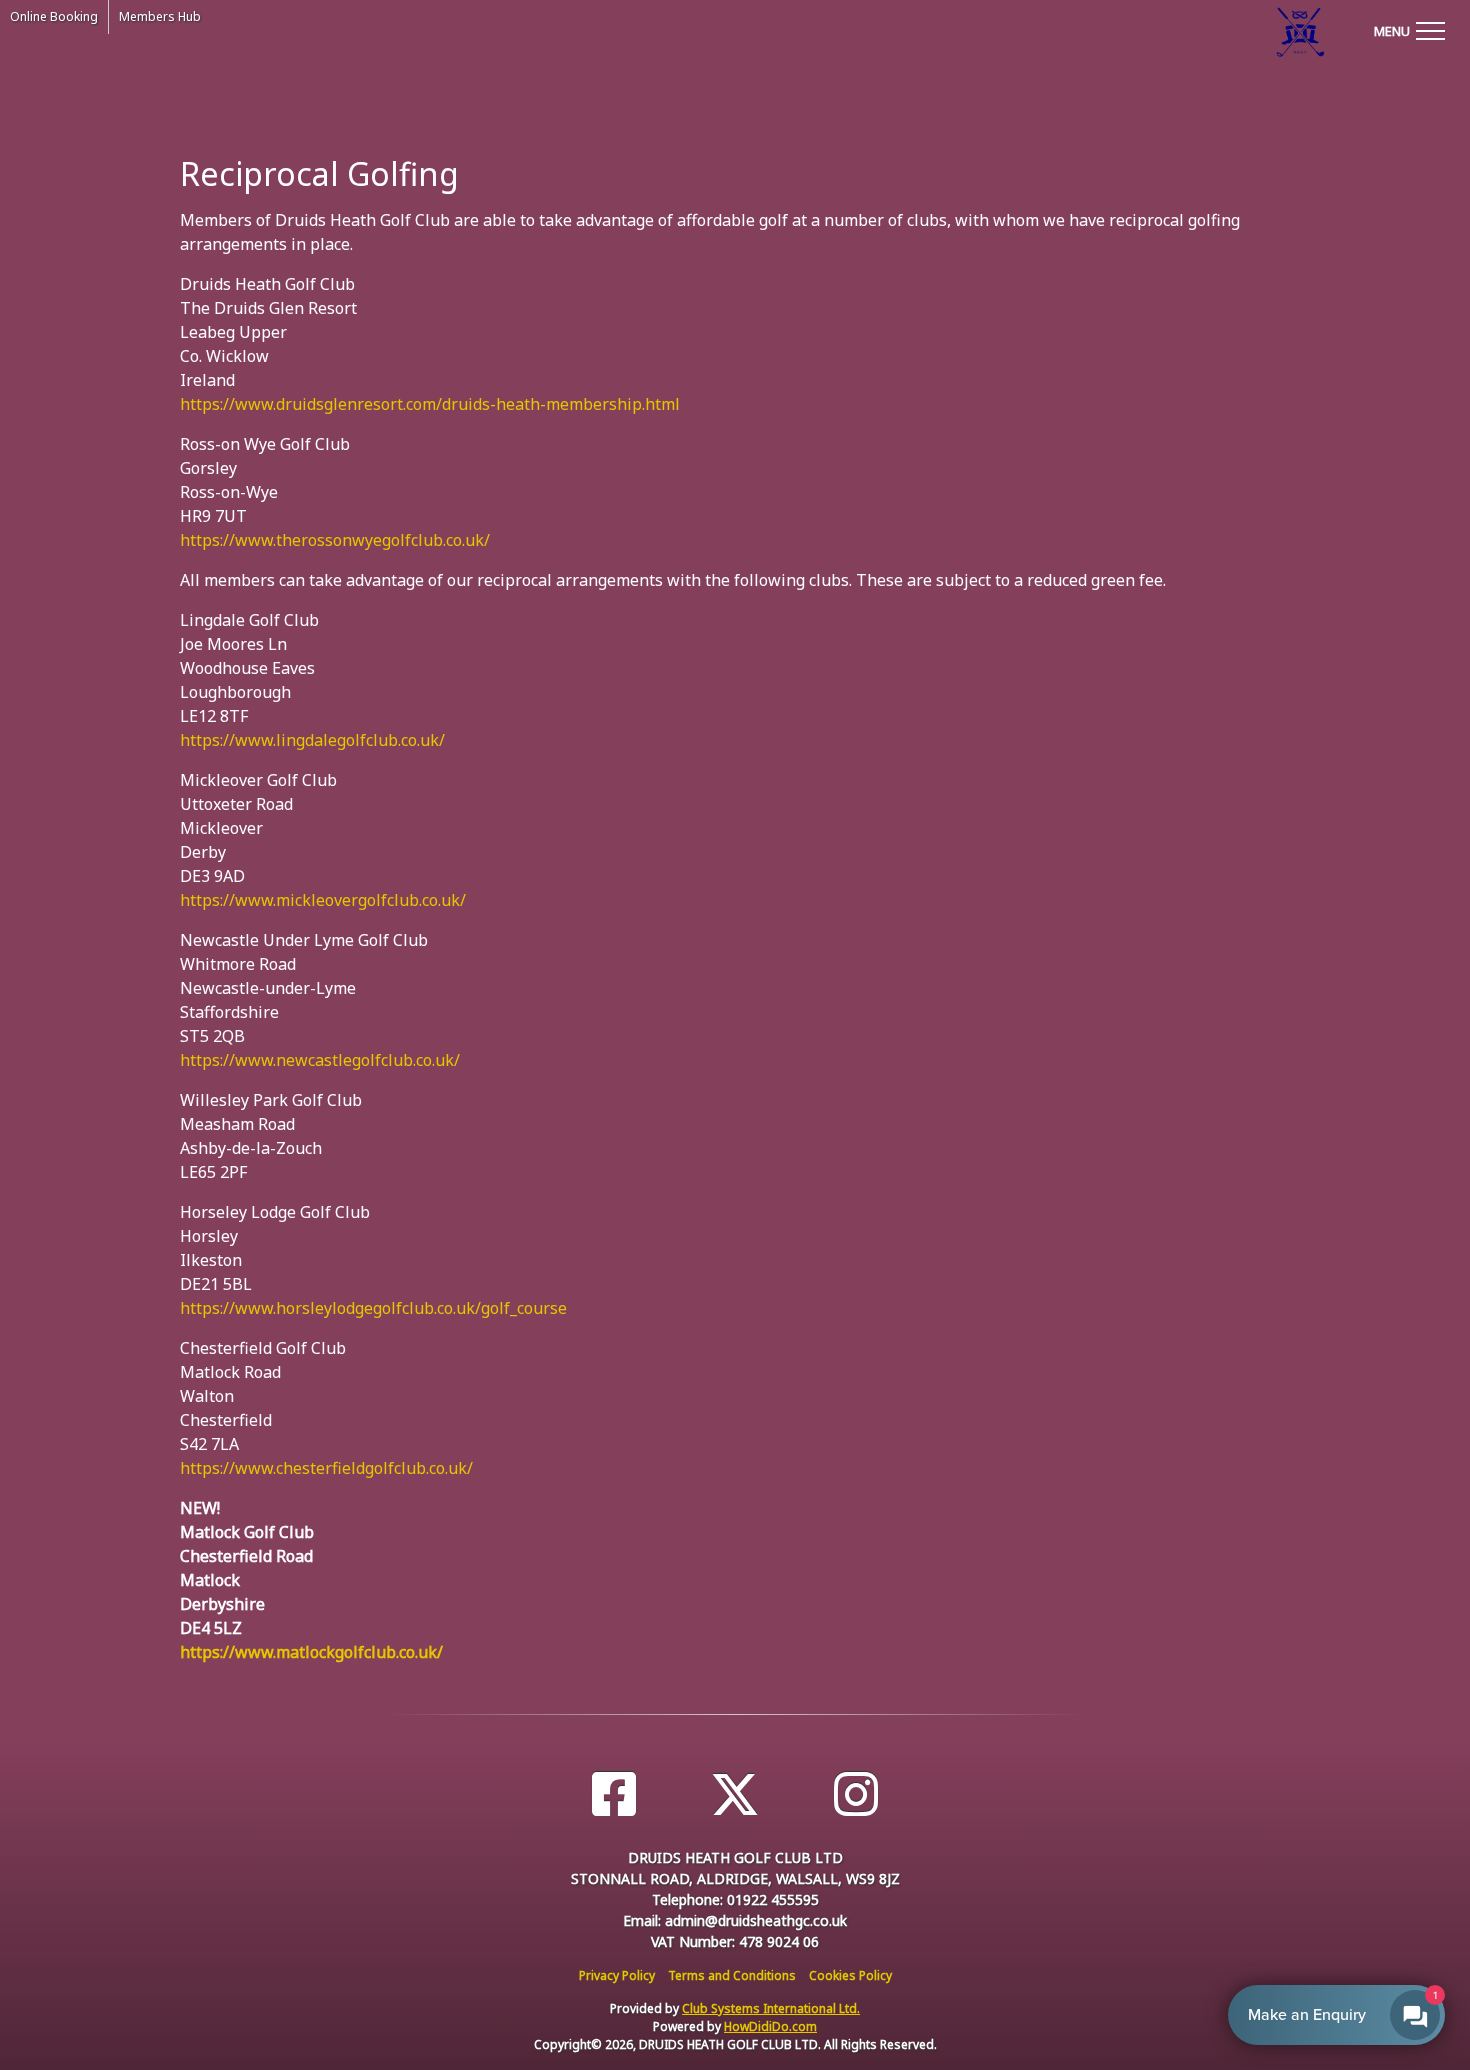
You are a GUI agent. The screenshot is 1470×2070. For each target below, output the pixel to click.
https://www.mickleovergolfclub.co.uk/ (323, 900)
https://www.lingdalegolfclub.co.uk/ (312, 740)
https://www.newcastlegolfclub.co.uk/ (320, 1060)
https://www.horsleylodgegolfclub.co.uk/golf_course (373, 1308)
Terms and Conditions (732, 1975)
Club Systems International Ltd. (771, 2008)
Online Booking (54, 16)
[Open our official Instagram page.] (856, 1794)
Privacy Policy (617, 1975)
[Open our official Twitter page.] (735, 1794)
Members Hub (160, 16)
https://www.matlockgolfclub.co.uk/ (311, 1652)
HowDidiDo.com (770, 2026)
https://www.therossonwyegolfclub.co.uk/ (335, 540)
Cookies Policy (850, 1975)
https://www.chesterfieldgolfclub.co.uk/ (326, 1468)
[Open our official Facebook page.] (614, 1794)
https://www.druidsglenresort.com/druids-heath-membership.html (430, 404)
